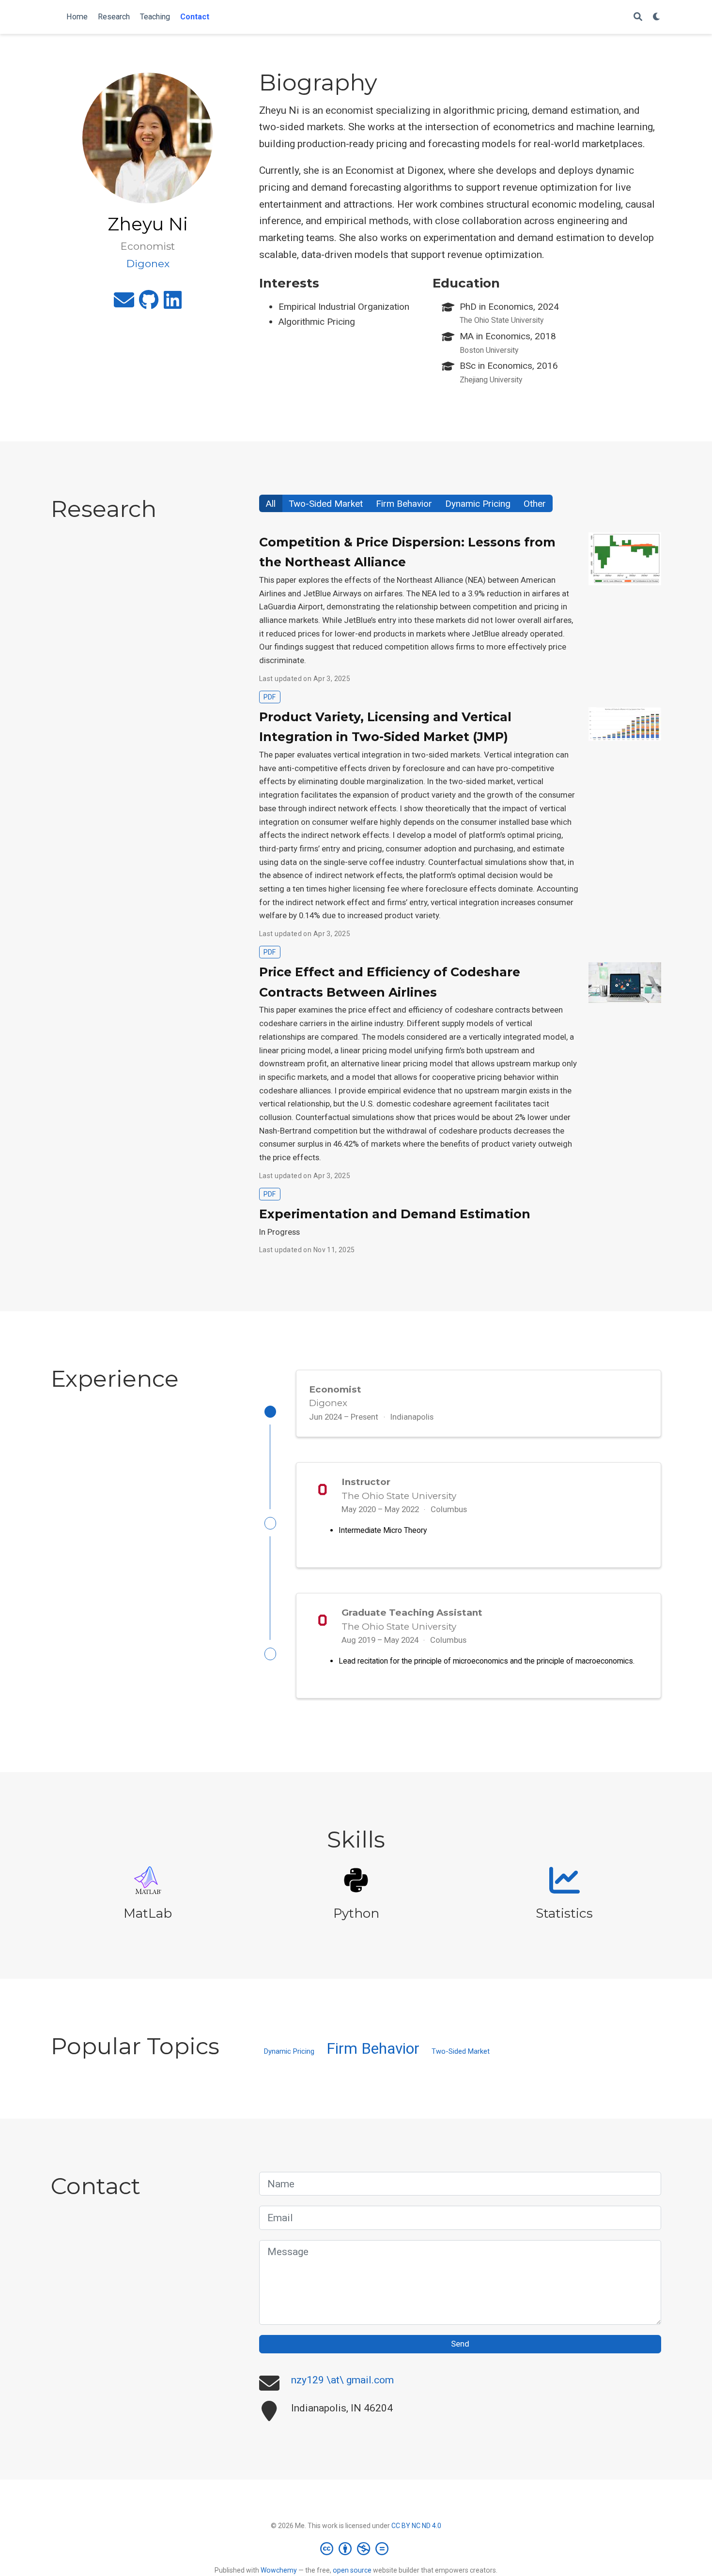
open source (352, 2570)
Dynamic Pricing (478, 504)
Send (460, 2344)
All (271, 504)
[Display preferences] (657, 17)
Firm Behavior (404, 504)
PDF (270, 697)
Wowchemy (279, 2570)
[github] (149, 304)
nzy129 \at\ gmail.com (342, 2380)
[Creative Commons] (356, 2548)
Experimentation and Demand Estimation (395, 1214)
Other (535, 504)
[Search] (638, 17)
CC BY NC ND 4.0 (416, 2526)
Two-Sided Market (326, 504)
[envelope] (124, 304)
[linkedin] (173, 304)
